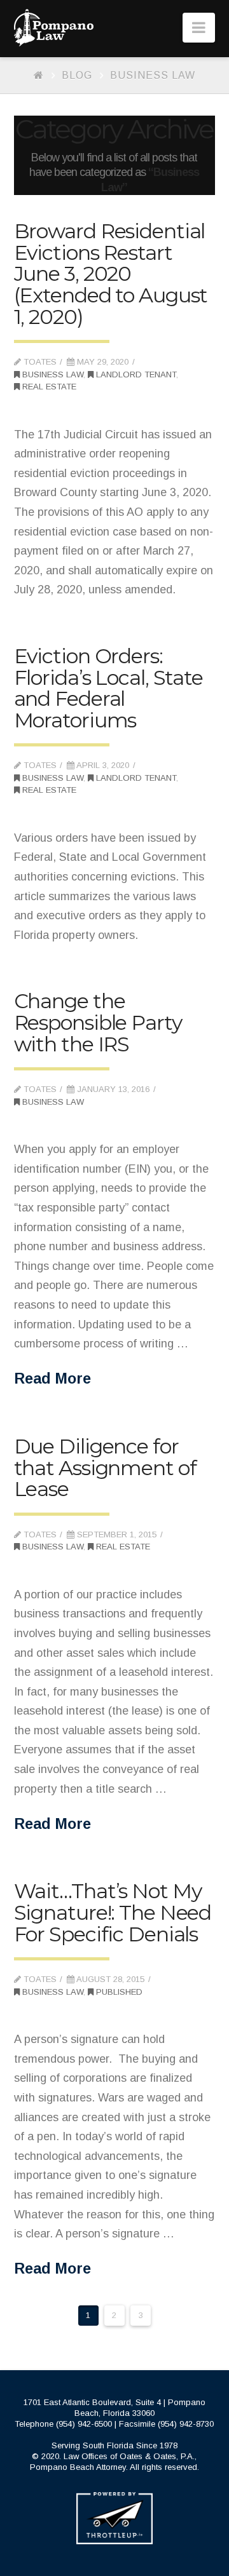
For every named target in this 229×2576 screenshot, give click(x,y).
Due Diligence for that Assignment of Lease (105, 1467)
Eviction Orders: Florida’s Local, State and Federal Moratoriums (108, 688)
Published (118, 1992)
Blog (77, 75)
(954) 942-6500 (84, 2424)
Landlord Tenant (135, 374)
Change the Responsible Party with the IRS (98, 1022)
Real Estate (48, 387)
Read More (52, 1379)
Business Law (153, 75)
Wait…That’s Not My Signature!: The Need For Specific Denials (113, 1912)
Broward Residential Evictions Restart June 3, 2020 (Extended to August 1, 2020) (111, 273)
